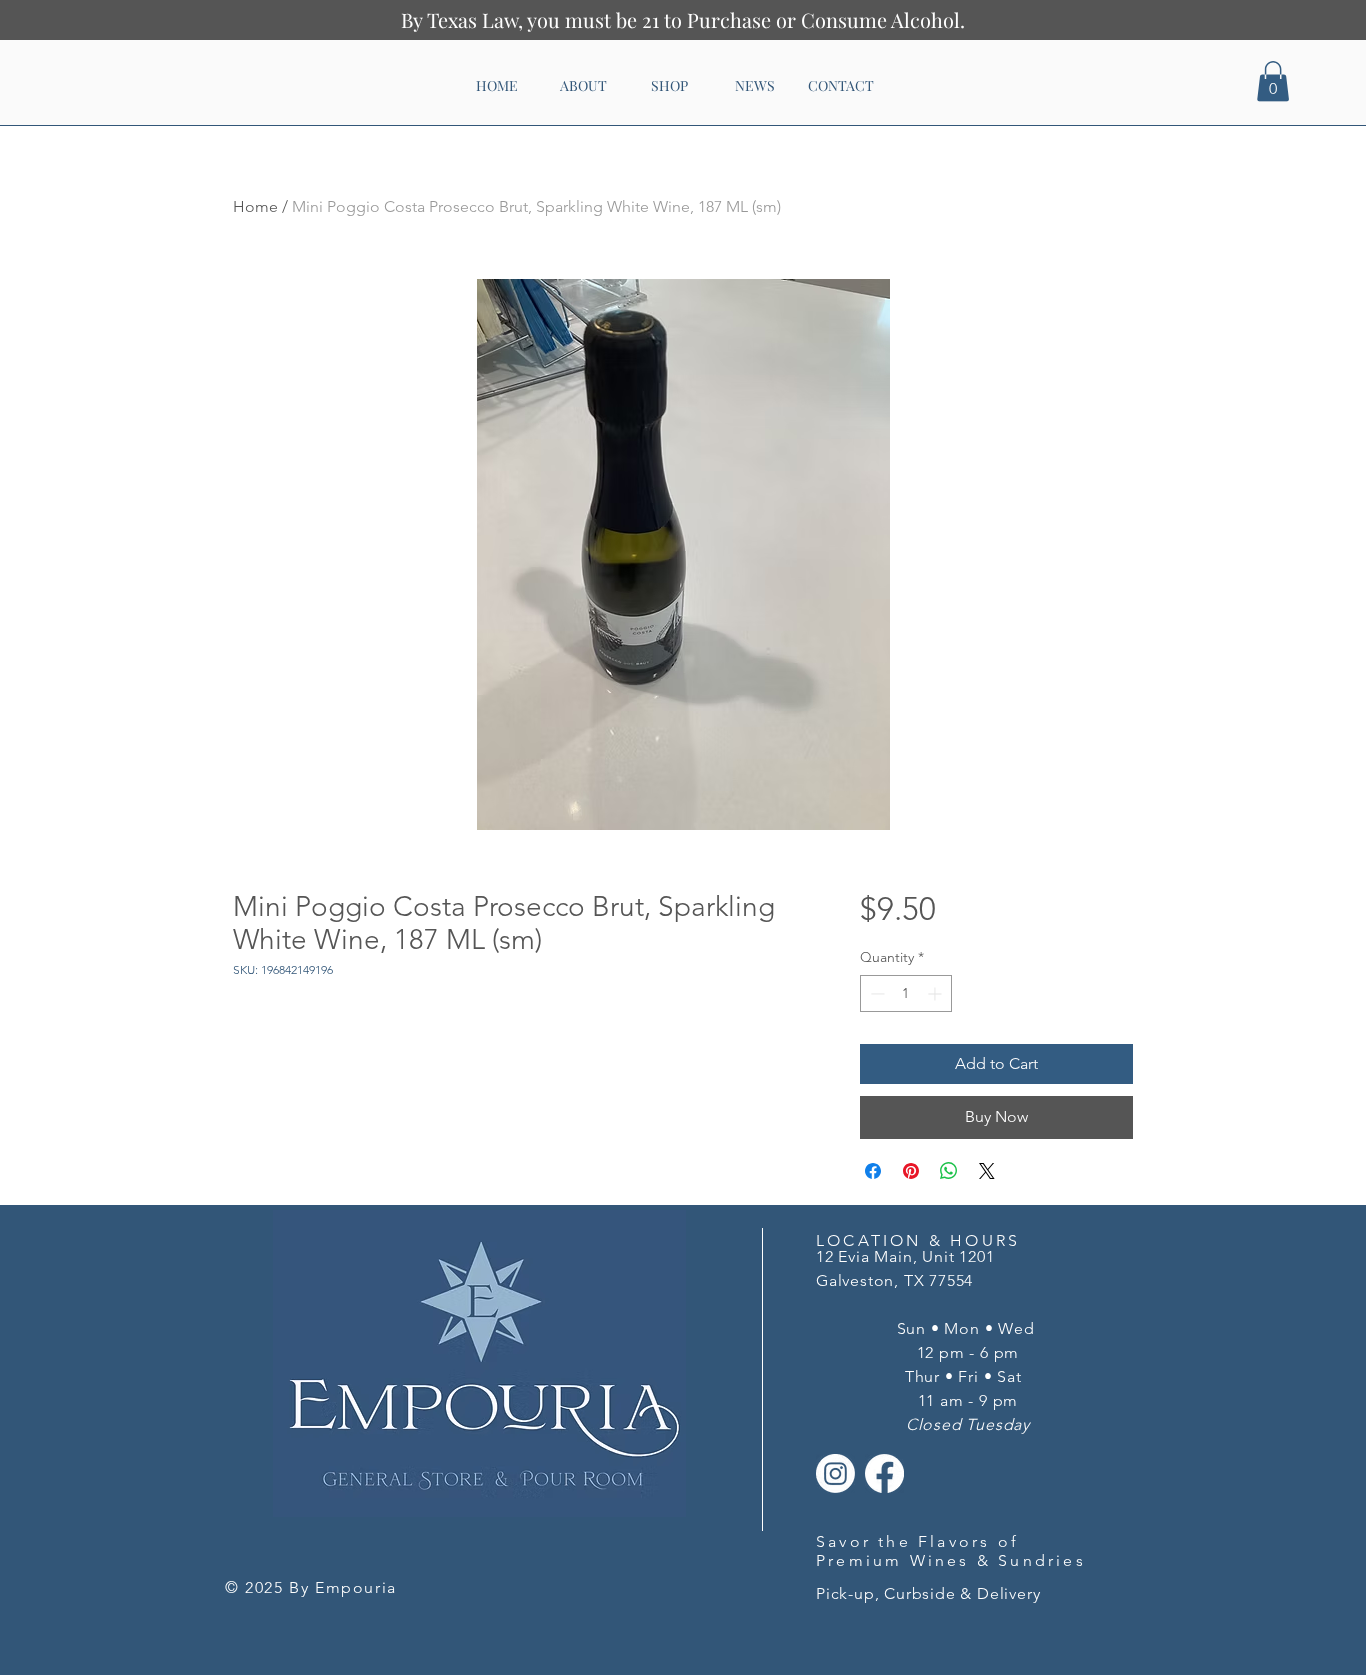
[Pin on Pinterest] (911, 1171)
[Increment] (936, 993)
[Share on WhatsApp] (949, 1171)
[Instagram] (835, 1473)
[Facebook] (884, 1473)
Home (255, 206)
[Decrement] (875, 993)
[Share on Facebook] (873, 1171)
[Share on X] (987, 1171)
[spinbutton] (906, 993)
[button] (1273, 81)
